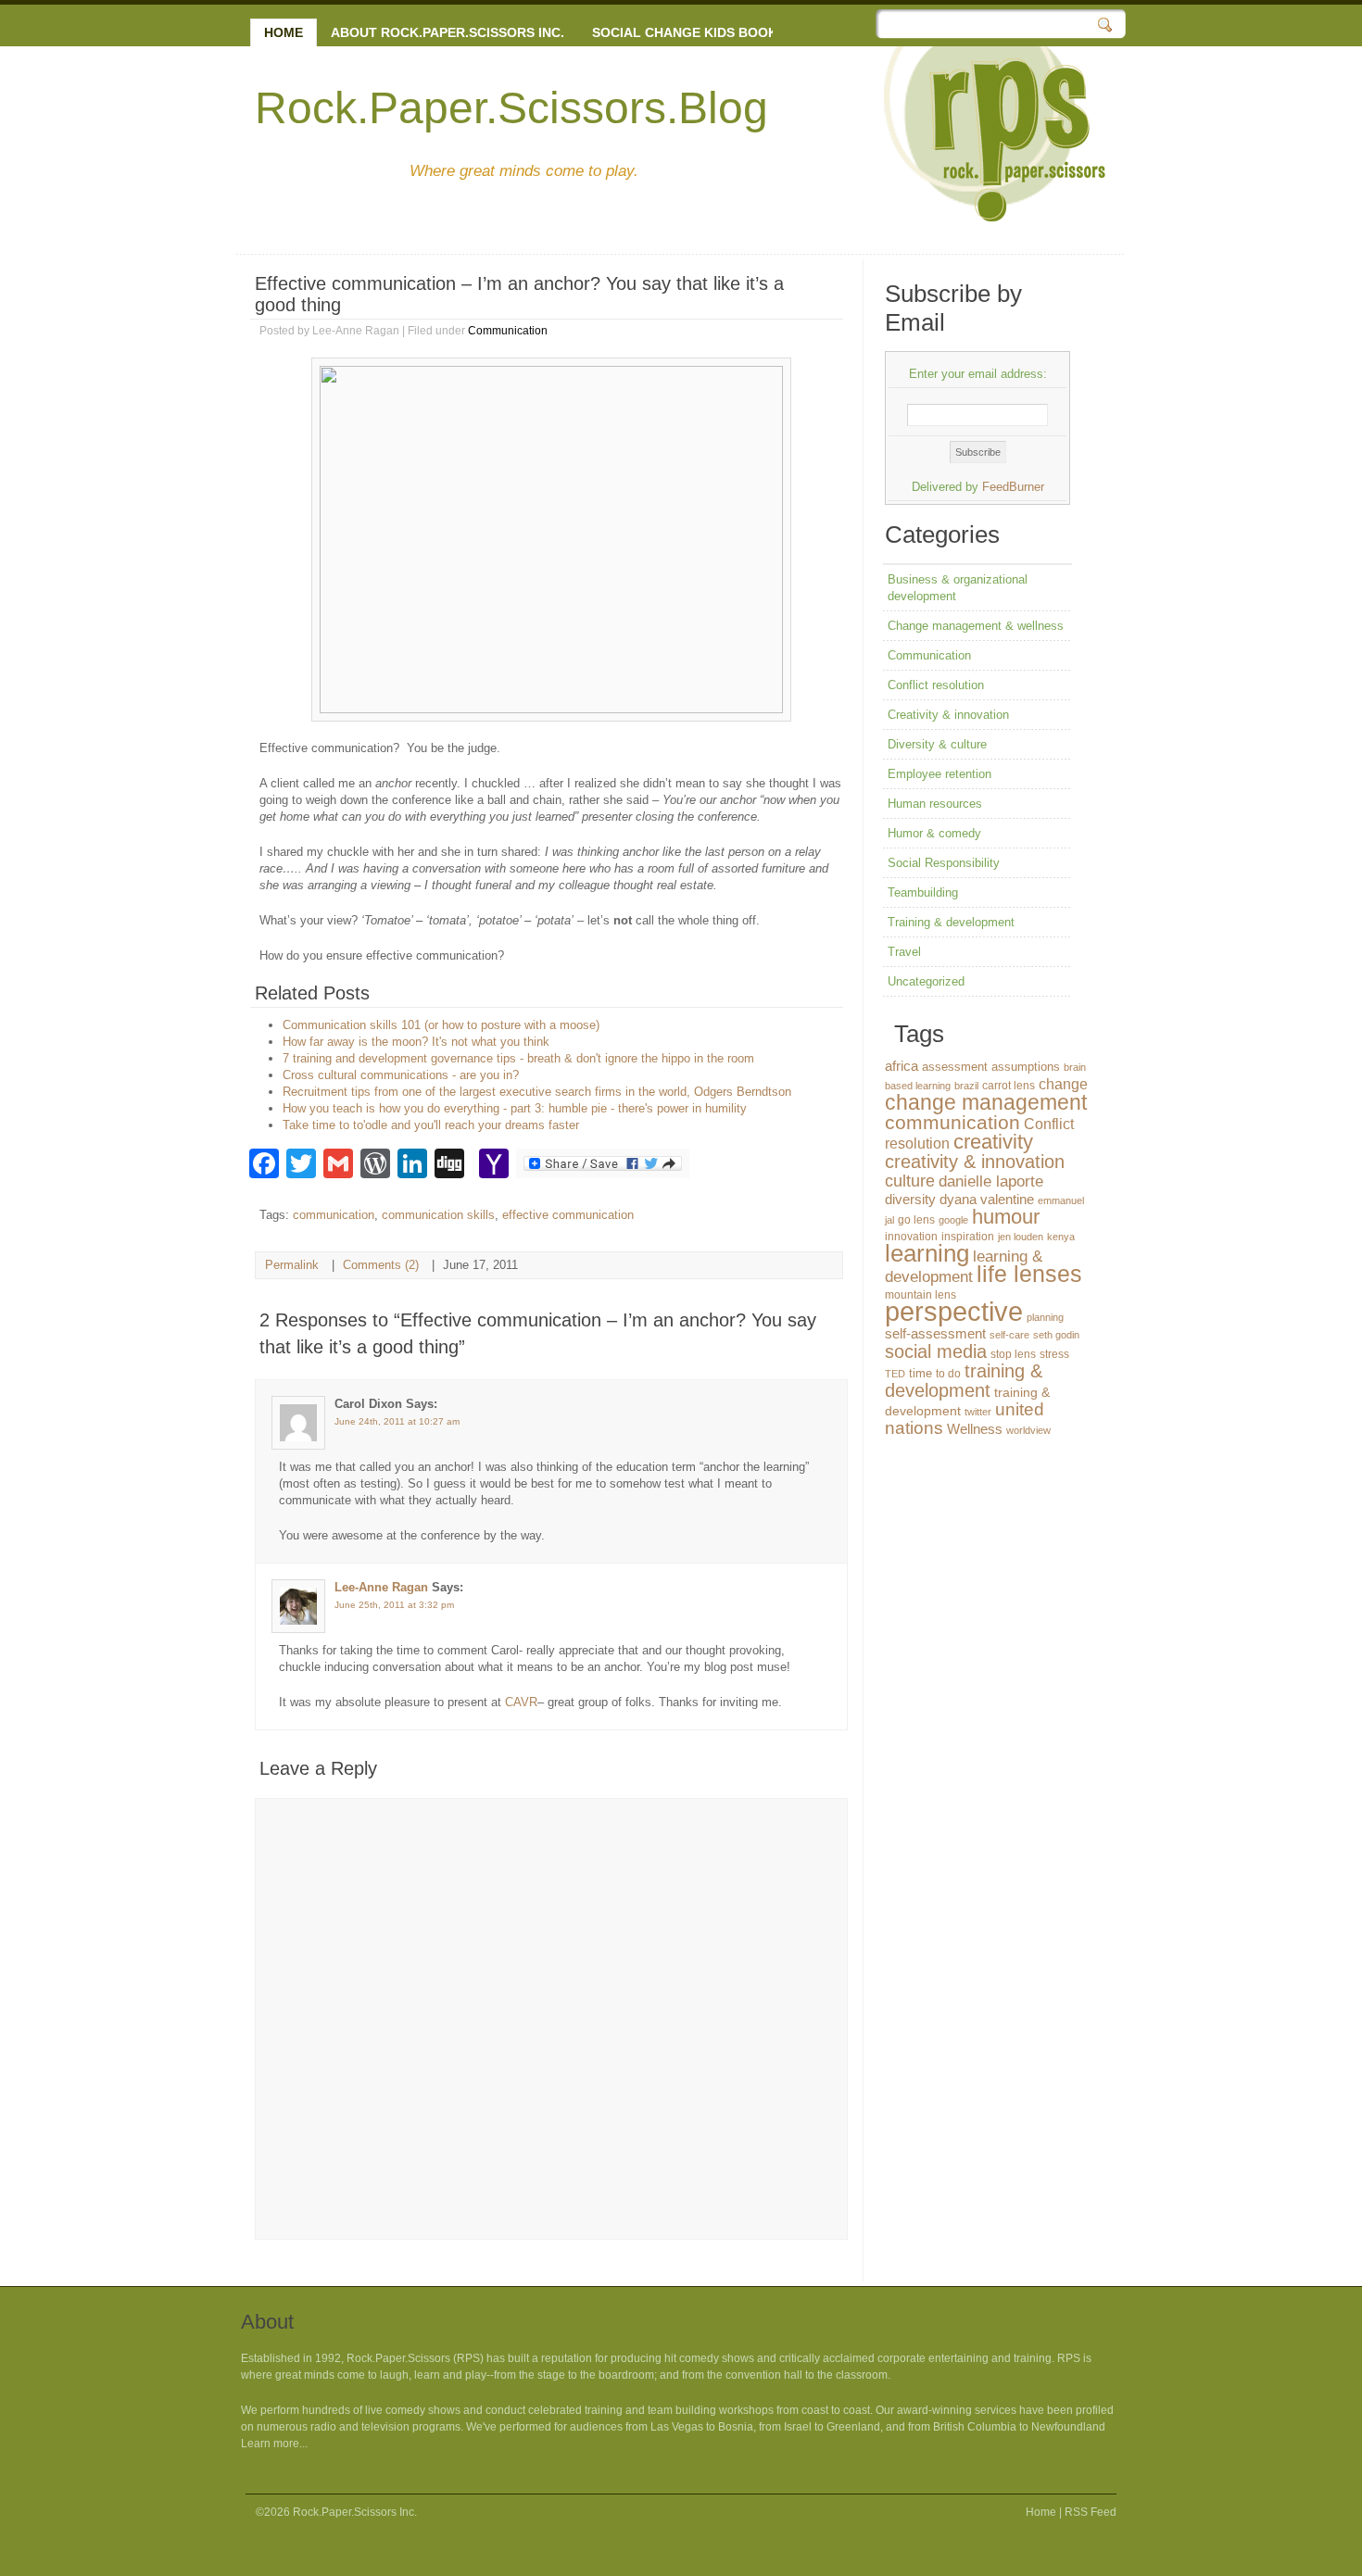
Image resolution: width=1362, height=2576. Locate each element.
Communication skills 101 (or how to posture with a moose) (441, 1025)
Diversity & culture (937, 744)
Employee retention (940, 774)
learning (927, 1253)
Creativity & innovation (948, 715)
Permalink (292, 1265)
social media (936, 1351)
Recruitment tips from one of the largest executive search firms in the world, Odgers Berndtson (537, 1092)
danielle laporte (991, 1181)
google (953, 1220)
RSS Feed (1091, 2512)
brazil (966, 1086)
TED (895, 1374)
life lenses (1029, 1274)
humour (1006, 1217)
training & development (964, 1381)
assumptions (1026, 1067)
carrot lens (1009, 1086)
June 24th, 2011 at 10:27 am (397, 1421)
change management (986, 1102)
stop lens (1013, 1354)
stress (1054, 1354)
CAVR (521, 1702)
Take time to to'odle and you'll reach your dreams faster (431, 1125)
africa (902, 1066)
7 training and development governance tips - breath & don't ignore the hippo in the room (518, 1058)
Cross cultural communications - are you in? (401, 1075)
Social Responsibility (944, 863)
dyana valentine (987, 1200)
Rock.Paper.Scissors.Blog (511, 108)
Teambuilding (923, 892)
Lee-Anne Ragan (381, 1587)
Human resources (935, 804)
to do (948, 1374)
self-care (1009, 1335)
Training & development (951, 922)
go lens (916, 1220)
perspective (954, 1311)
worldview (1028, 1430)
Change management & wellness (976, 626)
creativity (993, 1142)
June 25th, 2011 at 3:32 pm (394, 1605)
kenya (1061, 1237)
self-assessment (935, 1333)
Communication (508, 331)
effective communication (568, 1215)
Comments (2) (381, 1265)
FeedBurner (1013, 487)
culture (910, 1181)
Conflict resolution (936, 685)
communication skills (438, 1215)
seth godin (1056, 1335)
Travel (904, 952)
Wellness (975, 1429)
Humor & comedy (934, 833)
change (1063, 1084)
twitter (978, 1412)
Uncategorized (926, 981)
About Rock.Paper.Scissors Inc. (448, 32)
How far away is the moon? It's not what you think (416, 1042)
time (921, 1373)
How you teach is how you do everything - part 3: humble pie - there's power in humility (515, 1108)
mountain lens (921, 1295)
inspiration (968, 1237)
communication (334, 1215)
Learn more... (274, 2444)
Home (284, 32)
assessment (955, 1067)
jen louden (1021, 1237)
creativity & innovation (975, 1162)
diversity (910, 1199)
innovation (911, 1237)
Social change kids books (689, 32)
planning (1045, 1317)
